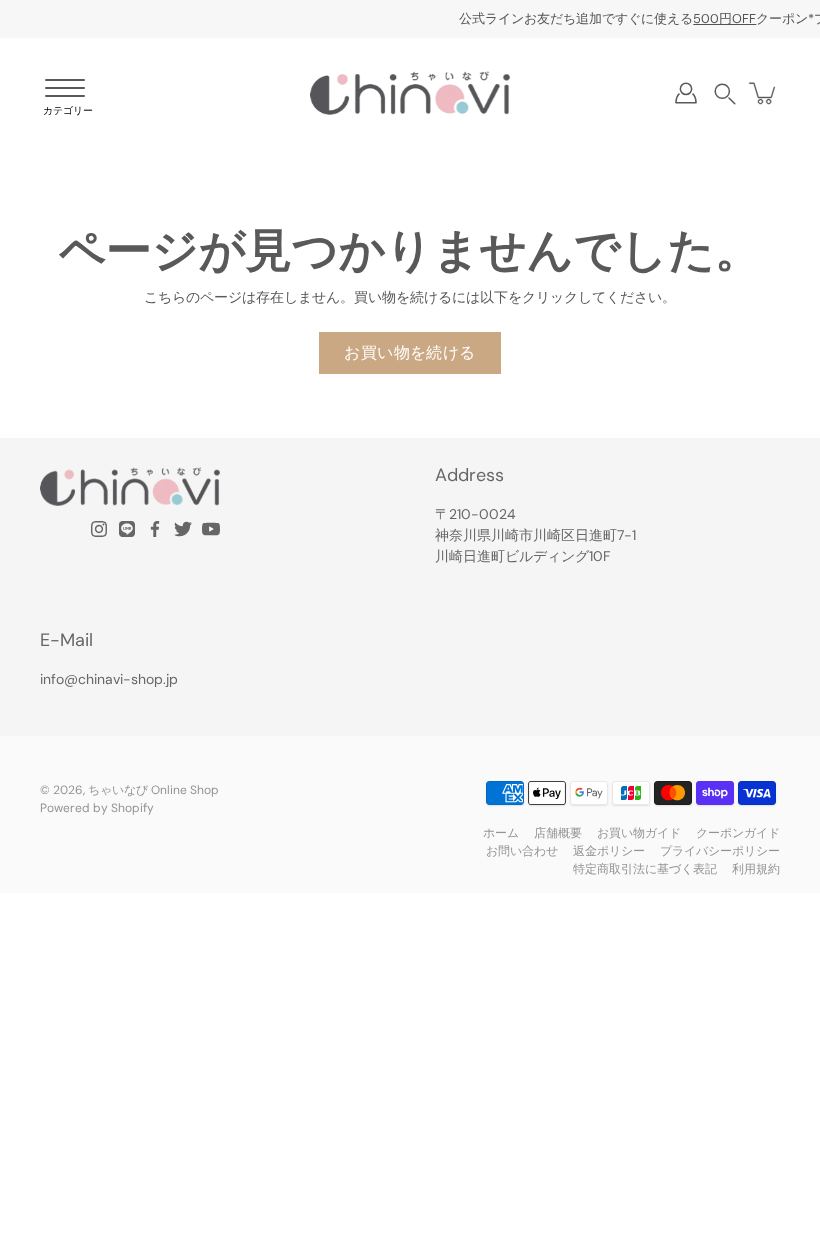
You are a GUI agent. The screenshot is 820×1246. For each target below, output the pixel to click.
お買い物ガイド (639, 833)
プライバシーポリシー (720, 851)
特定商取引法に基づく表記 (645, 869)
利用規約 (756, 869)
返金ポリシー (609, 851)
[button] (725, 93)
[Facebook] (155, 529)
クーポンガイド (738, 833)
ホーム (501, 833)
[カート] (764, 93)
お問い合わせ (522, 851)
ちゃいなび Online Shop (153, 790)
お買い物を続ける (409, 352)
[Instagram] (99, 529)
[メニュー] (65, 98)
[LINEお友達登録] (127, 529)
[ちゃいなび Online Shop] (410, 93)
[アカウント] (686, 93)
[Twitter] (183, 529)
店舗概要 (558, 833)
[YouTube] (211, 529)
